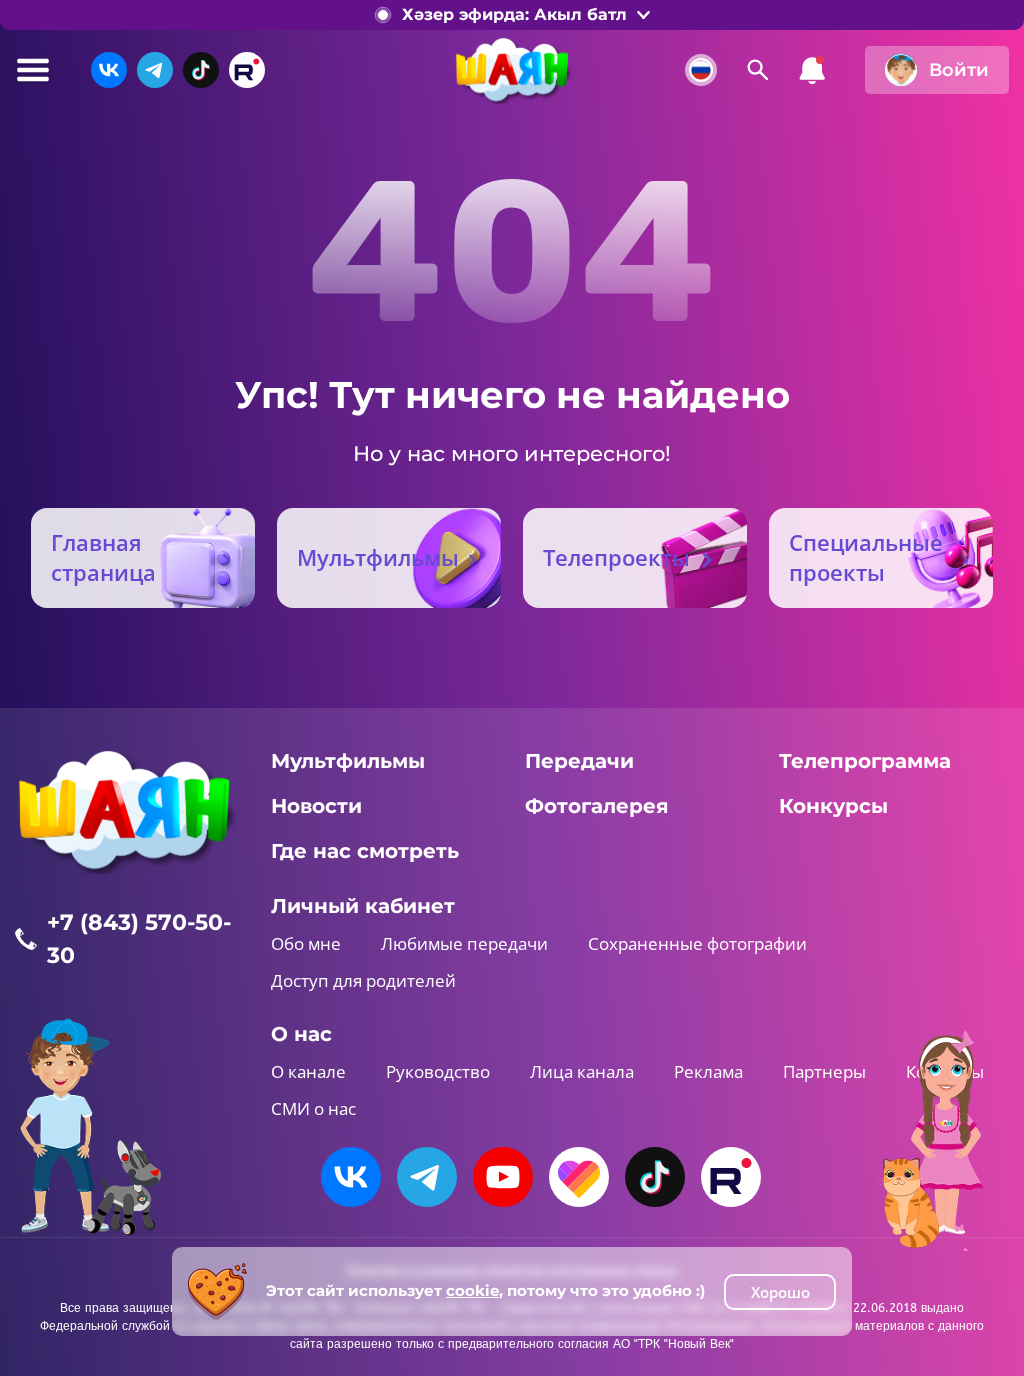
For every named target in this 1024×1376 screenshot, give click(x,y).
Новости (316, 806)
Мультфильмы (378, 557)
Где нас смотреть (365, 851)
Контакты (945, 1071)
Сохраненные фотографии (697, 943)
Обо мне (306, 943)
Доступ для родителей (363, 980)
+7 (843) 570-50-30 (139, 939)
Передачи (579, 761)
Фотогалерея (597, 806)
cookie (472, 1290)
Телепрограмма (865, 761)
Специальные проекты (866, 557)
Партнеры (824, 1071)
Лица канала (582, 1071)
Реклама (708, 1071)
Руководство (438, 1071)
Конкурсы (833, 806)
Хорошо (780, 1292)
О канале (308, 1071)
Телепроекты (616, 557)
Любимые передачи (464, 943)
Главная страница (103, 557)
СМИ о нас (313, 1108)
